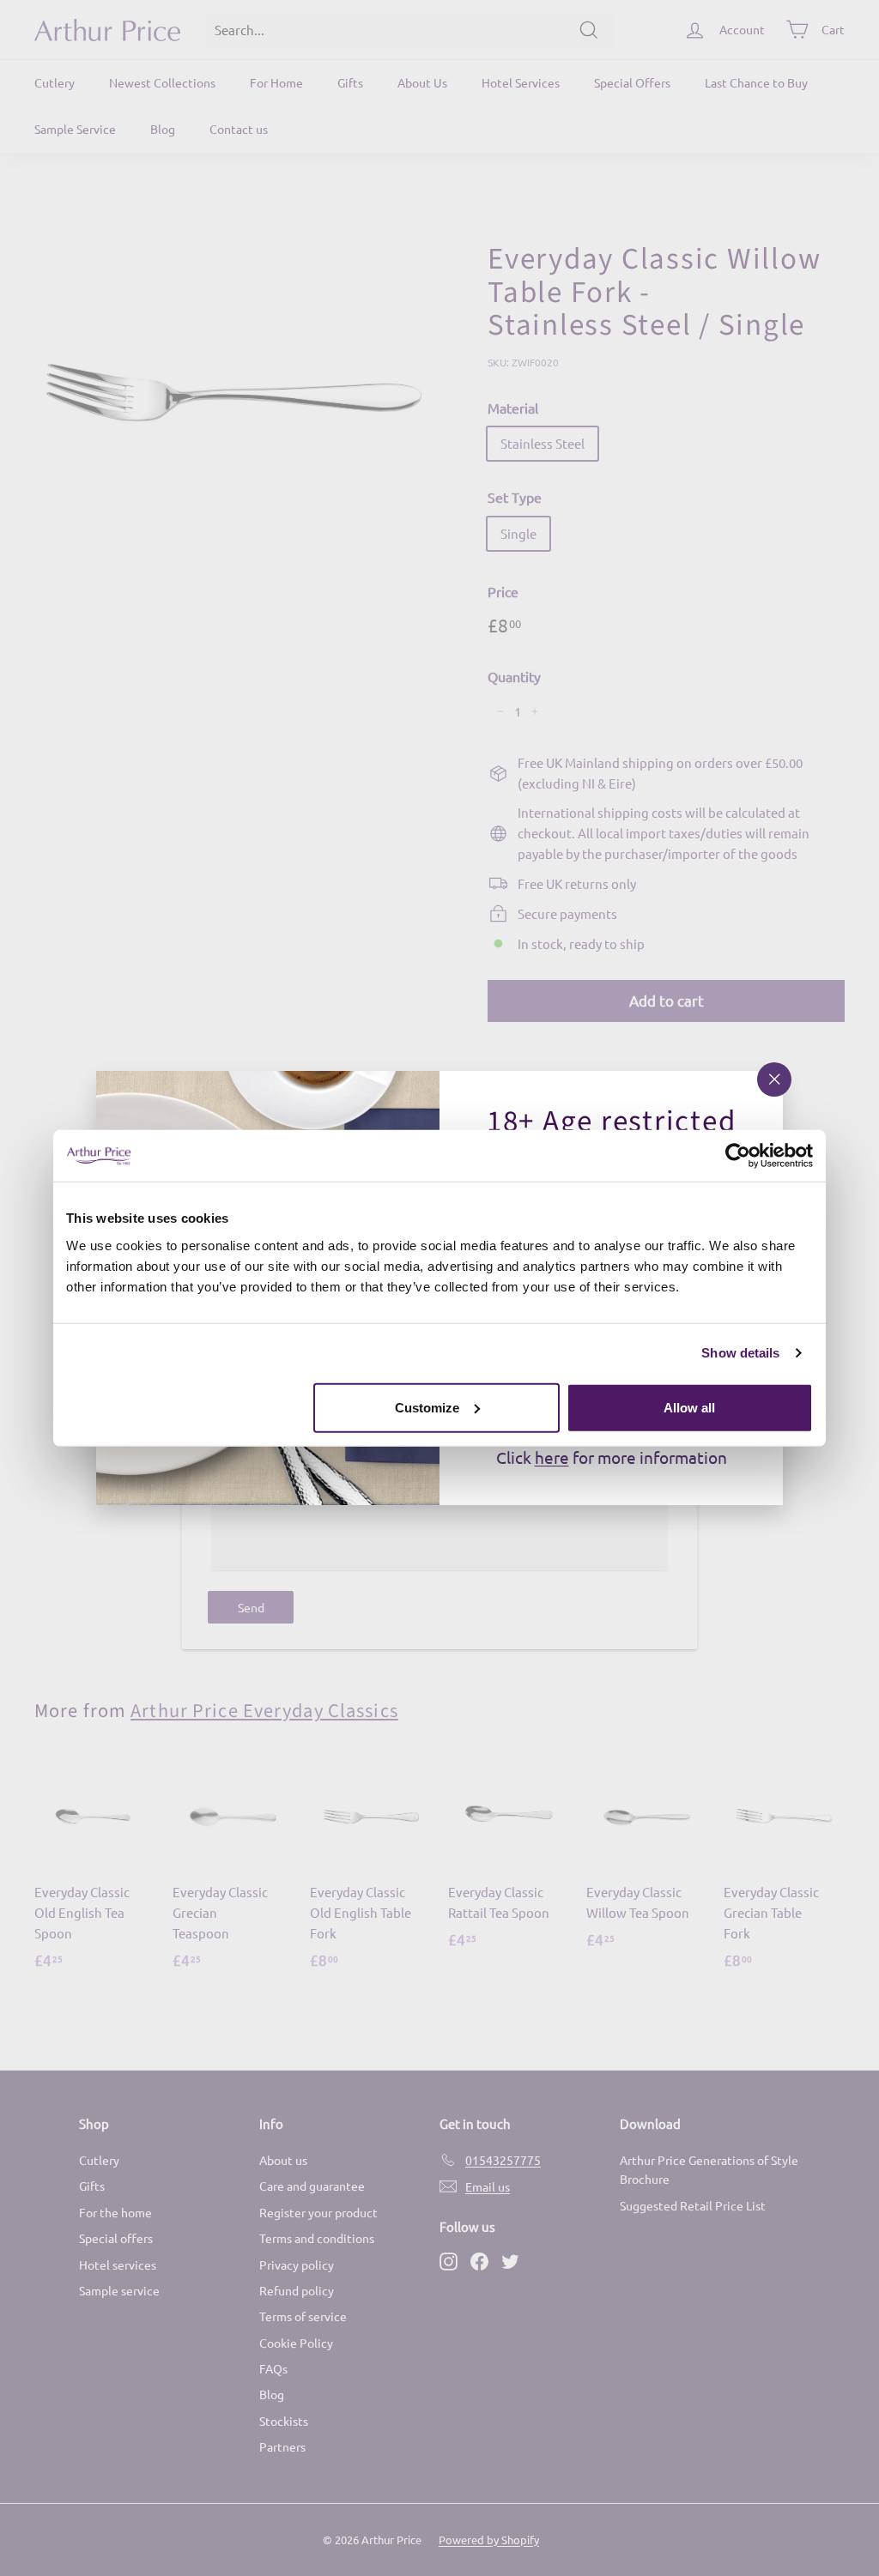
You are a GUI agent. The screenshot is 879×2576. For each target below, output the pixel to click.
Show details (740, 1353)
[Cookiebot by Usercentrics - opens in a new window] (738, 1156)
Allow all (689, 1407)
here (552, 1457)
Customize (427, 1407)
